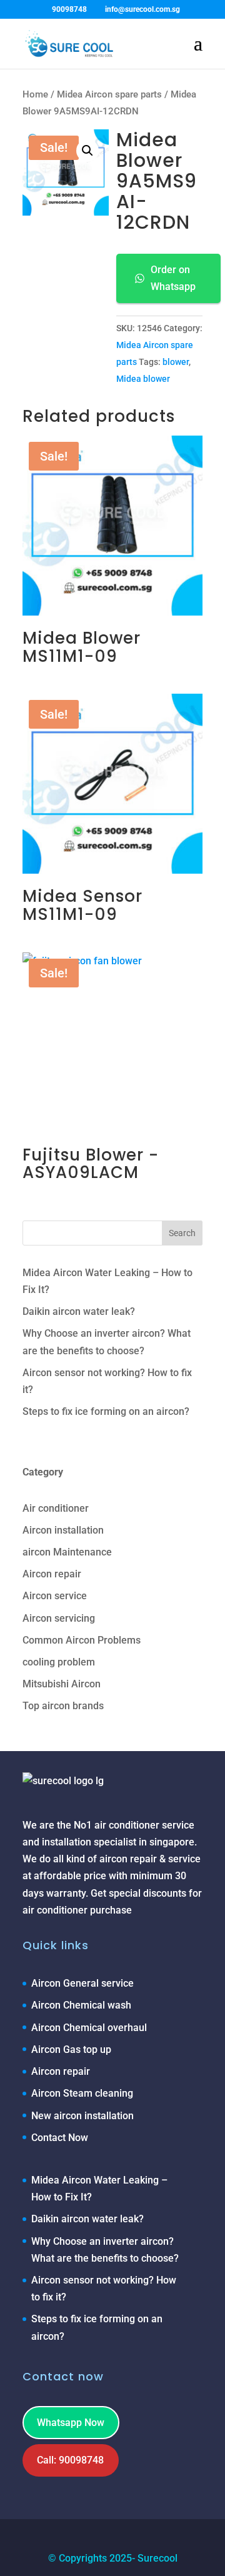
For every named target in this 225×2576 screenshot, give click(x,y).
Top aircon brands (63, 1706)
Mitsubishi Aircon (62, 1684)
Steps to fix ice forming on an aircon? (106, 1411)
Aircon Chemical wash (81, 2005)
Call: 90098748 (70, 2460)
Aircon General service (82, 1983)
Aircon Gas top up (71, 2049)
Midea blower (143, 379)
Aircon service (55, 1596)
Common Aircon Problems (82, 1640)
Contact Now (60, 2138)
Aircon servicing (59, 1618)
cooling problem (59, 1662)
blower (176, 362)
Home (35, 94)
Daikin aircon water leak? (79, 1311)
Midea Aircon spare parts (109, 94)
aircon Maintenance (67, 1552)
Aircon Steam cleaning (82, 2093)
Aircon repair (52, 1574)
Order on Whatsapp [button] (173, 278)
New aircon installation (82, 2116)
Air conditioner (56, 1508)
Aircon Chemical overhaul (89, 2028)
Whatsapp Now (71, 2423)
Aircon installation (63, 1530)
